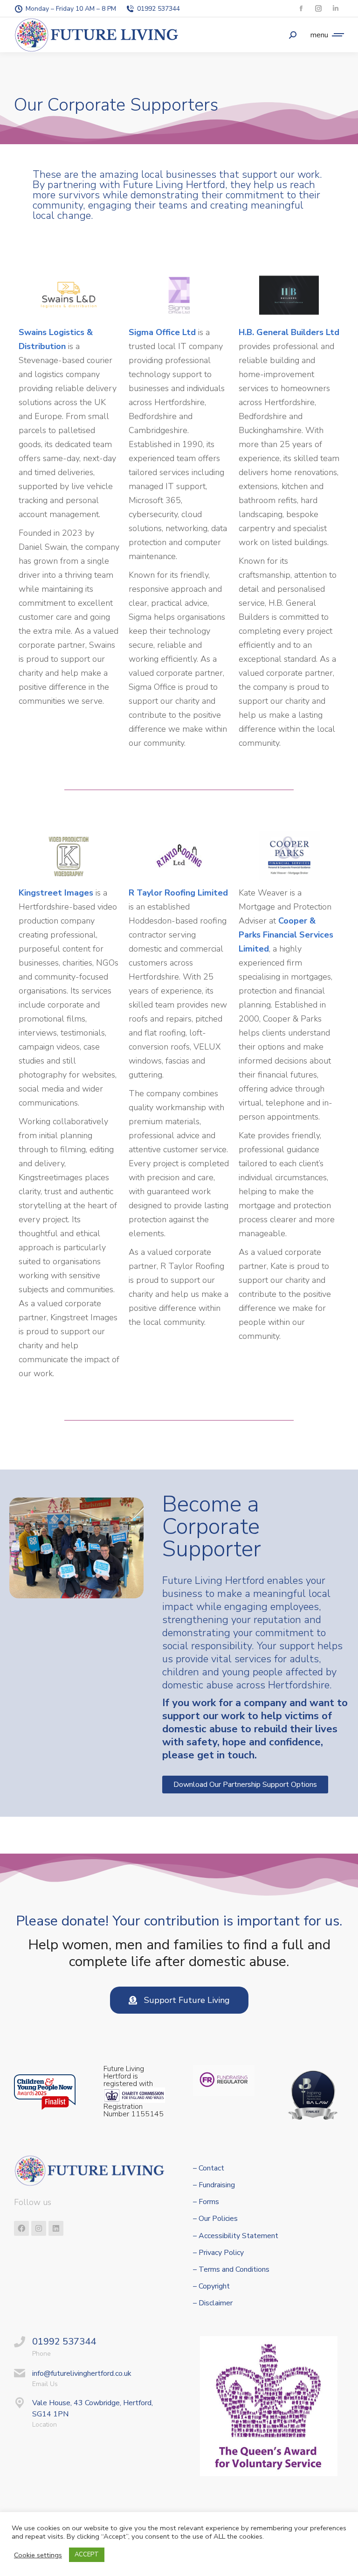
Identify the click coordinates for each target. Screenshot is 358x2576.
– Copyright (211, 2286)
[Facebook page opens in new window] (301, 9)
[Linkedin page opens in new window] (335, 9)
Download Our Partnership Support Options (245, 1785)
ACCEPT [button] (87, 2555)
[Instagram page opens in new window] (318, 9)
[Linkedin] (56, 2228)
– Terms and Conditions (231, 2270)
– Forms (206, 2202)
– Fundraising (214, 2185)
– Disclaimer (213, 2303)
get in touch (226, 1755)
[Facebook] (21, 2228)
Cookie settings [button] (38, 2555)
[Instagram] (39, 2228)
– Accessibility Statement (236, 2236)
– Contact (209, 2168)
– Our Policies (215, 2219)
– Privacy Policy (218, 2253)
